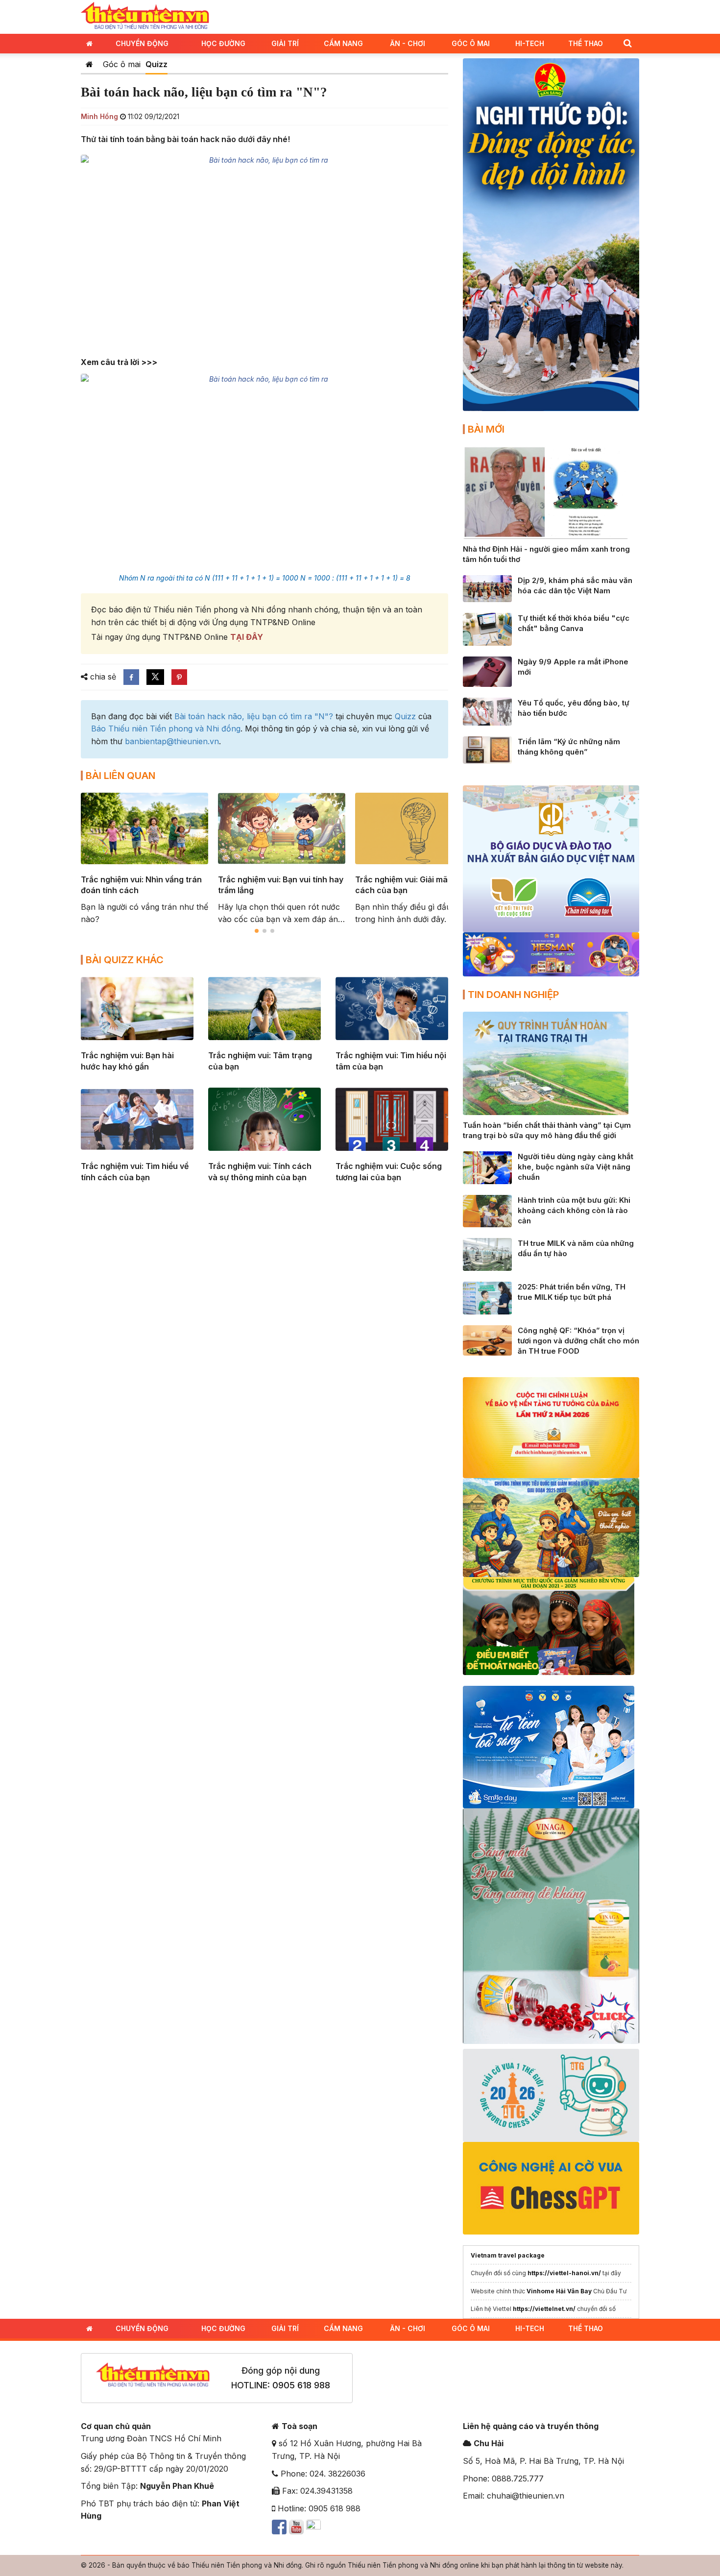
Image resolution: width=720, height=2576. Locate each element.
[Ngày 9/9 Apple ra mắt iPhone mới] (487, 671)
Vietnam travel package (508, 2255)
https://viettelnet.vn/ (544, 2309)
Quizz (156, 64)
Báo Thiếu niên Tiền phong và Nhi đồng (166, 729)
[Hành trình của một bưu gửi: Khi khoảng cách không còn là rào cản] (487, 1210)
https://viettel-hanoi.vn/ (564, 2273)
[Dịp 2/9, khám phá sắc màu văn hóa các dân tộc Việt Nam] (487, 588)
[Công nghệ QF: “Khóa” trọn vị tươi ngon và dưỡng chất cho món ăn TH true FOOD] (487, 1339)
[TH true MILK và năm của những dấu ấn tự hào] (487, 1254)
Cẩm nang (343, 43)
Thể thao (586, 43)
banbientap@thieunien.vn (172, 741)
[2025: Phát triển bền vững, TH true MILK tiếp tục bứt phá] (487, 1297)
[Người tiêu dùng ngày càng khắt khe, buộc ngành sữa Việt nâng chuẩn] (487, 1167)
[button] (627, 43)
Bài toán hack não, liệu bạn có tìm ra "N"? (254, 716)
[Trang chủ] (89, 64)
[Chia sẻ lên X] (155, 677)
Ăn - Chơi (408, 43)
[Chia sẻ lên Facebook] (131, 677)
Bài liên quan (120, 776)
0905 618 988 (301, 2385)
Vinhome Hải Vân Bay (559, 2291)
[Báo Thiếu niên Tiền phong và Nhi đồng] (145, 16)
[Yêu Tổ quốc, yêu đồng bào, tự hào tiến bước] (487, 711)
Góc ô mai (122, 64)
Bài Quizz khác (125, 960)
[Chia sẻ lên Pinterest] (179, 677)
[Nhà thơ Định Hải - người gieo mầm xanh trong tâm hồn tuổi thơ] (546, 492)
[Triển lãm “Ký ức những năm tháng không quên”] (487, 749)
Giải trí (285, 43)
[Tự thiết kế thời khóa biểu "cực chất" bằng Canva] (487, 629)
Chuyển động (142, 43)
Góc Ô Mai (471, 43)
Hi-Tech (530, 43)
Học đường (223, 43)
